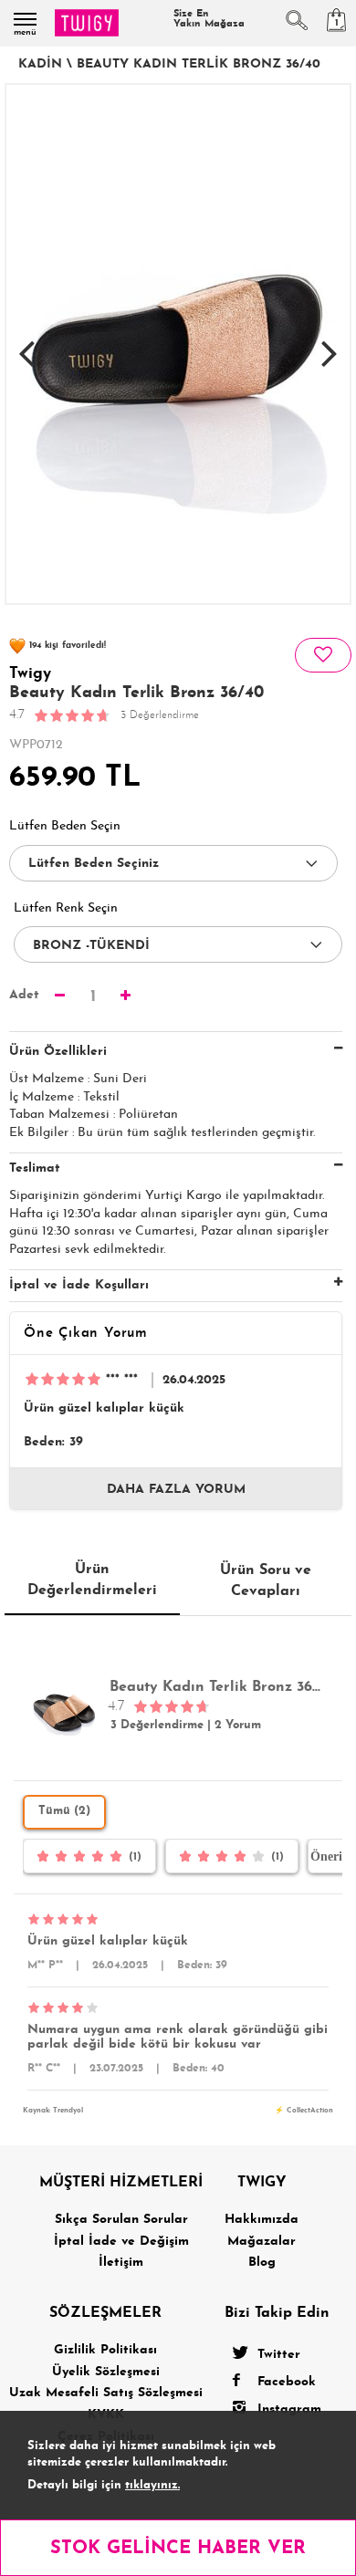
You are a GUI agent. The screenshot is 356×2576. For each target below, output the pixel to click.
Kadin (40, 64)
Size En (209, 19)
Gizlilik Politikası (105, 2350)
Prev (26, 344)
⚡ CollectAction (304, 2111)
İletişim (121, 2263)
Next (330, 344)
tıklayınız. (152, 2485)
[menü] (25, 19)
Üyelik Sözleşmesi (106, 2372)
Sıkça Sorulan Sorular (121, 2220)
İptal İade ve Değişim (121, 2242)
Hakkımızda (262, 2220)
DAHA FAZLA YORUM (176, 1490)
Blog (262, 2263)
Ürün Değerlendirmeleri (92, 1580)
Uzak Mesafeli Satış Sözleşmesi (106, 2393)
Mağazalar (262, 2242)
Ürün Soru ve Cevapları (266, 1580)
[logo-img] (87, 23)
